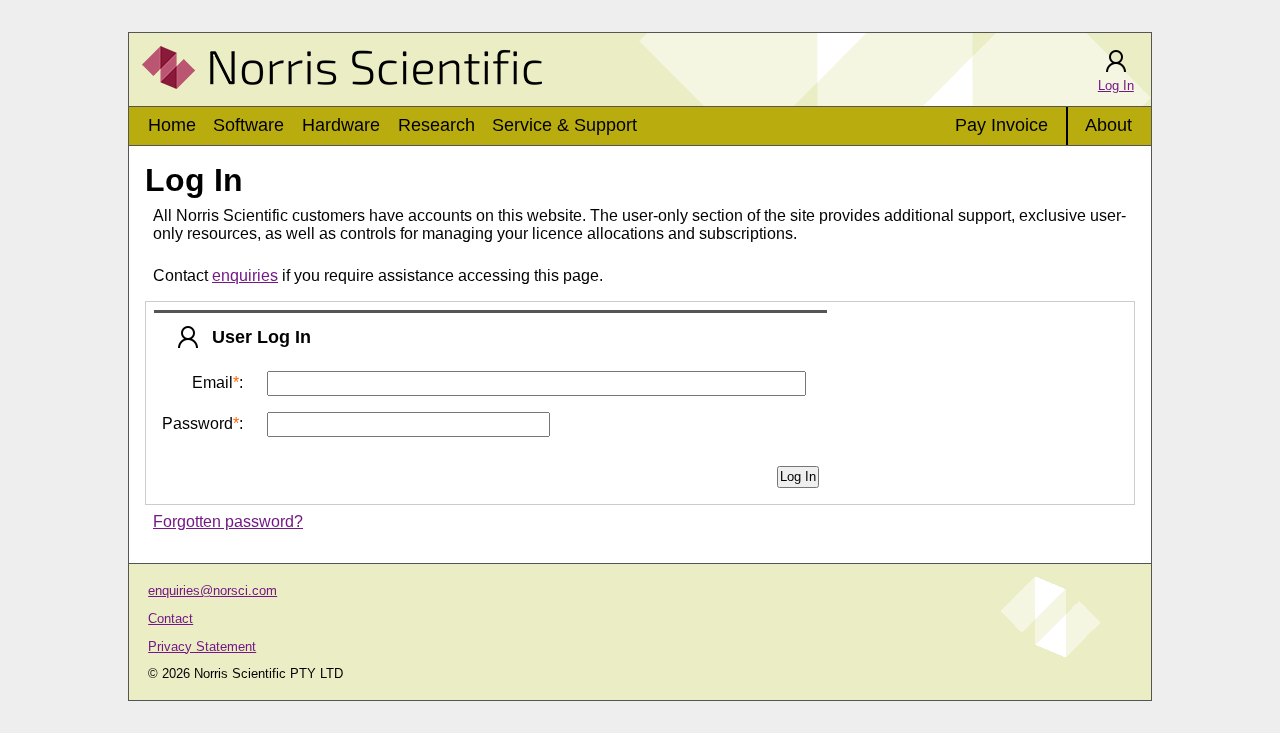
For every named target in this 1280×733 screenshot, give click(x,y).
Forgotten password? (228, 521)
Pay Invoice (1001, 125)
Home (172, 125)
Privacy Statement (202, 646)
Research (436, 125)
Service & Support (564, 125)
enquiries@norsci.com (212, 590)
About (1108, 125)
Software (248, 125)
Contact (170, 618)
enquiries (245, 275)
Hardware (341, 125)
